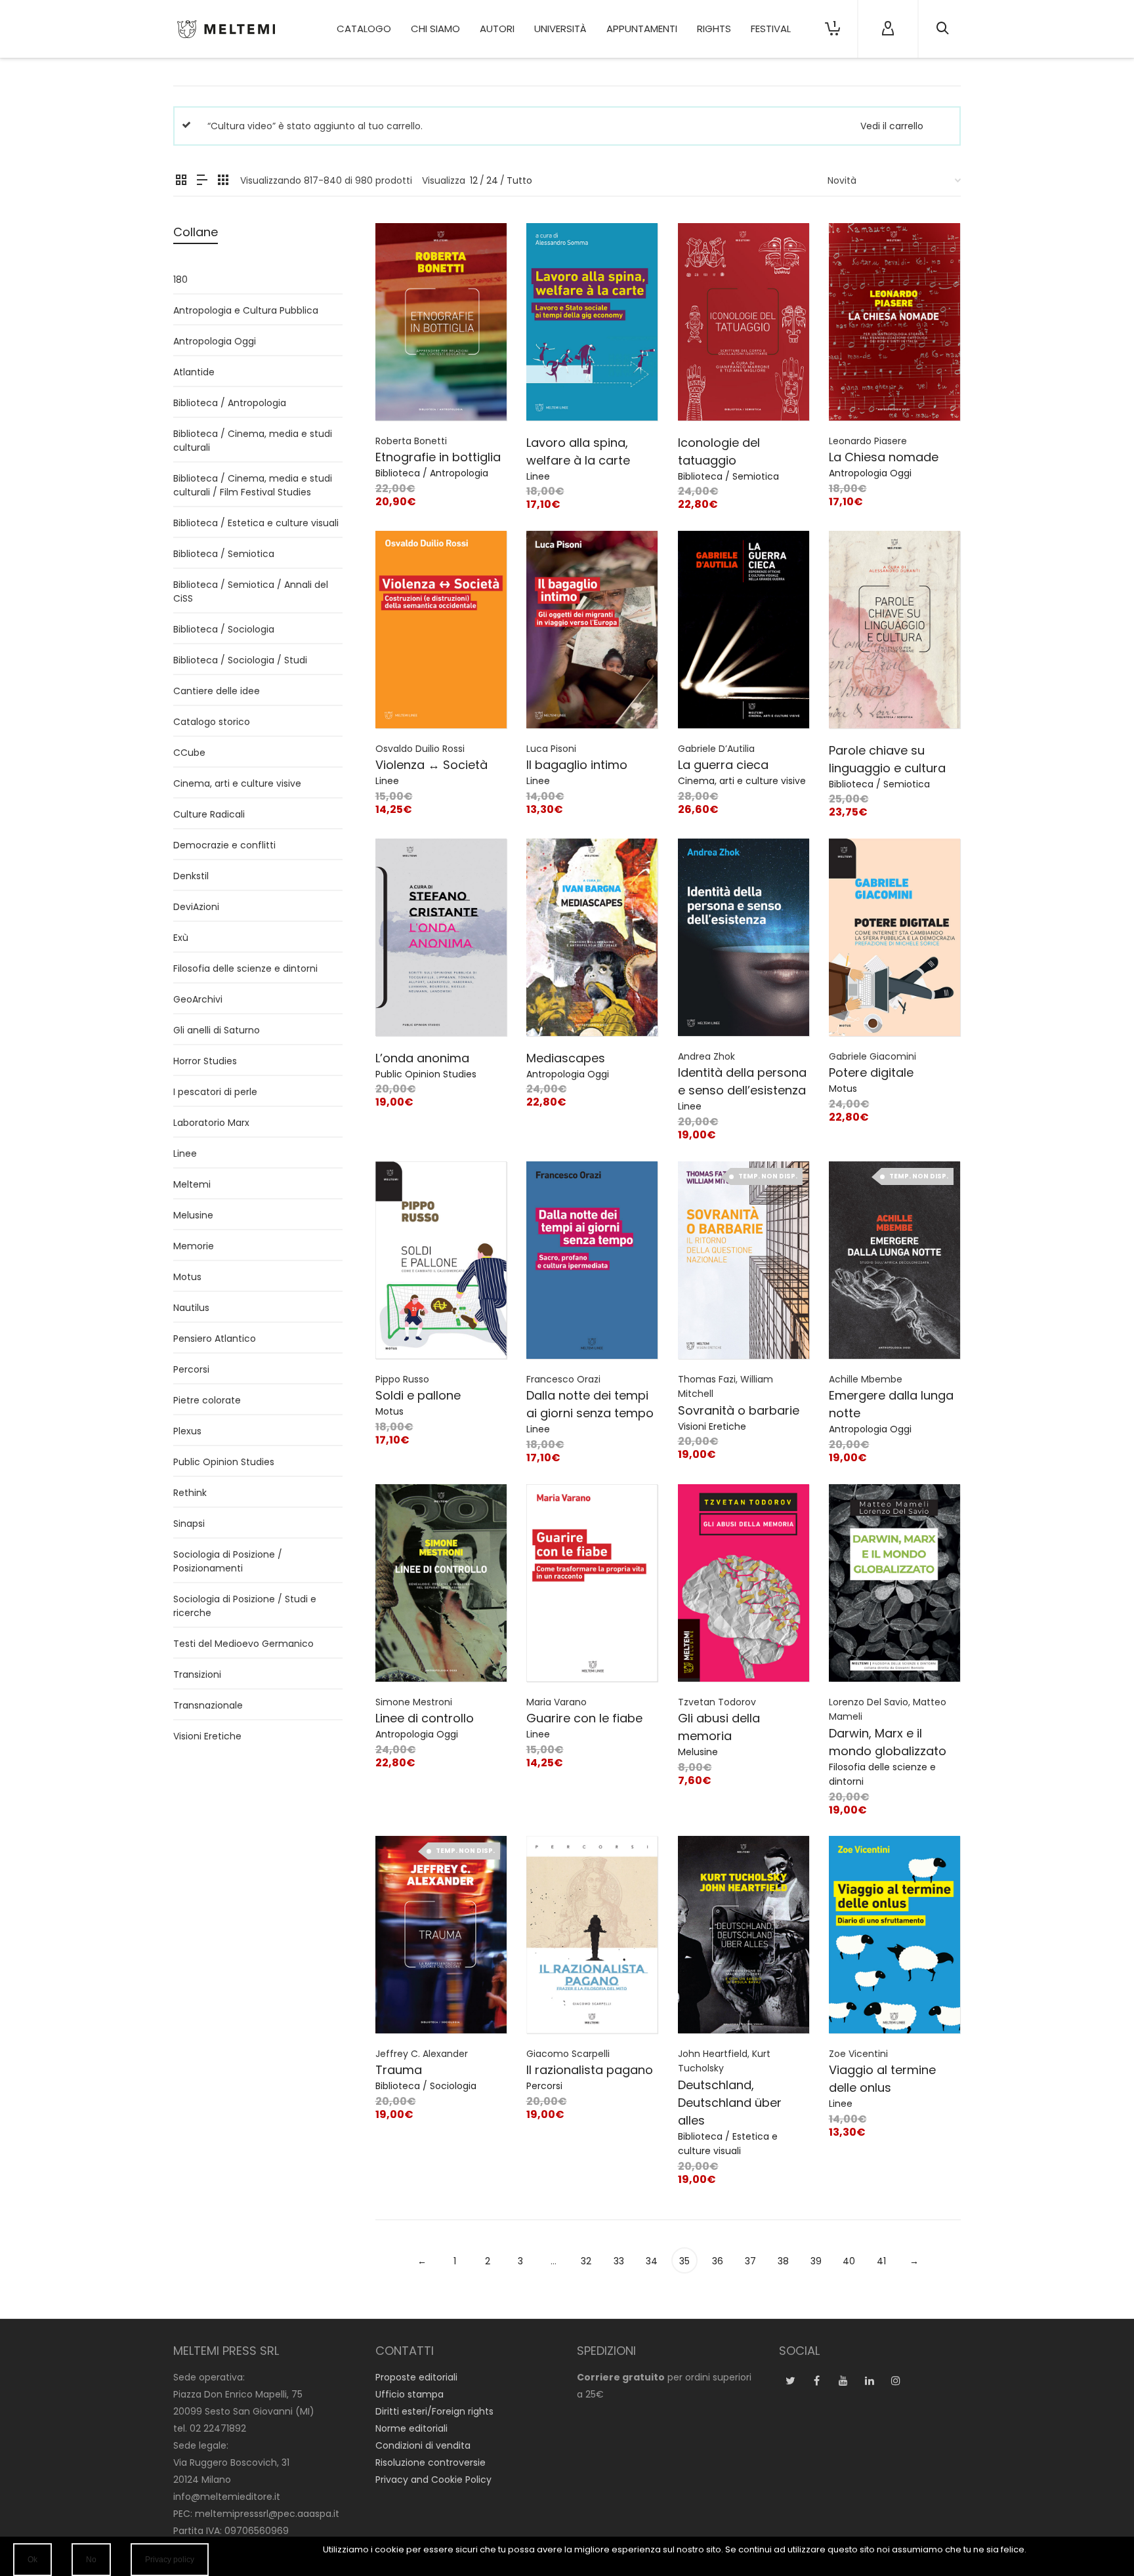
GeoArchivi (198, 999)
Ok (32, 2560)
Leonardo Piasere (868, 441)
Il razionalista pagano (590, 2070)
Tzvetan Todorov (717, 1702)
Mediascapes (566, 1058)
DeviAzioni (196, 907)
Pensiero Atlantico (215, 1339)
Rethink (190, 1493)
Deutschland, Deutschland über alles (730, 2103)
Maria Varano (556, 1702)
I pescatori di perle (215, 1092)
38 (783, 2261)
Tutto (519, 180)
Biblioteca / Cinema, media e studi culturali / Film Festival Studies (253, 485)
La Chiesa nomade (884, 457)
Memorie (194, 1246)
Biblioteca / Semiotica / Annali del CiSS (251, 592)
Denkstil (191, 876)
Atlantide (194, 372)
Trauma (399, 2070)
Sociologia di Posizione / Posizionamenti (228, 1561)
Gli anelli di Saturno (217, 1030)
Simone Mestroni (414, 1702)
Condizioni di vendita (423, 2445)
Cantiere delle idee (217, 691)
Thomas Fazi (707, 1379)
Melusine (698, 1752)
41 (881, 2261)
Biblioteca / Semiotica (728, 476)
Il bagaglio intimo (577, 765)
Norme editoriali (411, 2428)
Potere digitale (871, 1072)
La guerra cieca (723, 765)
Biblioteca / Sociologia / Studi (240, 660)
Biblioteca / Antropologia (432, 473)
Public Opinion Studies (426, 1074)
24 (492, 180)
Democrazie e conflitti (224, 845)
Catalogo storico (212, 722)
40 (849, 2261)
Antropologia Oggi (870, 473)
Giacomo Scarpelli (568, 2054)
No (91, 2560)
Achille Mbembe (866, 1379)
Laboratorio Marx (211, 1123)
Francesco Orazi (563, 1379)
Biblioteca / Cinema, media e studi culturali (253, 441)
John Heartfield (713, 2054)
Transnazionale (208, 1705)
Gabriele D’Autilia (716, 749)
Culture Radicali (209, 814)
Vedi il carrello (892, 126)
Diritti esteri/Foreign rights (434, 2411)
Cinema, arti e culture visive (742, 781)
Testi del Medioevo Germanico (243, 1644)
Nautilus (191, 1308)
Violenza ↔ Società (431, 765)
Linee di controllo (425, 1718)
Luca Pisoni (551, 749)
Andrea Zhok (706, 1056)
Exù (181, 938)
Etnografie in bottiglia (438, 457)
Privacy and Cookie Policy (433, 2480)
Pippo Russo (402, 1379)
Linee (538, 476)
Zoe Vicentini (858, 2054)
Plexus (187, 1431)
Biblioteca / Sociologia (426, 2086)
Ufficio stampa (409, 2394)
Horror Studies (205, 1061)
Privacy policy (170, 2560)
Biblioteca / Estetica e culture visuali (256, 523)
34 (652, 2261)
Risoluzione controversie (430, 2462)
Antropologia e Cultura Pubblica (246, 310)
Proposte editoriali (416, 2377)
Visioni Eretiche (712, 1426)
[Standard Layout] (181, 181)
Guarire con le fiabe (584, 1718)
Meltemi (192, 1184)
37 (750, 2261)
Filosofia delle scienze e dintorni (245, 968)
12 (474, 180)
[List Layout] (202, 181)
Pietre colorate (207, 1400)
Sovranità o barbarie (739, 1410)
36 (718, 2261)
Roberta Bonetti (411, 441)
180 (180, 280)
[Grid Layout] (223, 181)
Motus (843, 1089)
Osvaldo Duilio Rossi (420, 749)
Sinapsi (189, 1524)
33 (619, 2261)
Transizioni (197, 1674)
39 (816, 2261)
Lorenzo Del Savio (869, 1702)
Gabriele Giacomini (872, 1056)
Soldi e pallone (418, 1395)
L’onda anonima (422, 1058)
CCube (189, 753)
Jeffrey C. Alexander (422, 2054)
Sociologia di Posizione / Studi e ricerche (245, 1606)
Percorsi (544, 2086)
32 (586, 2261)
